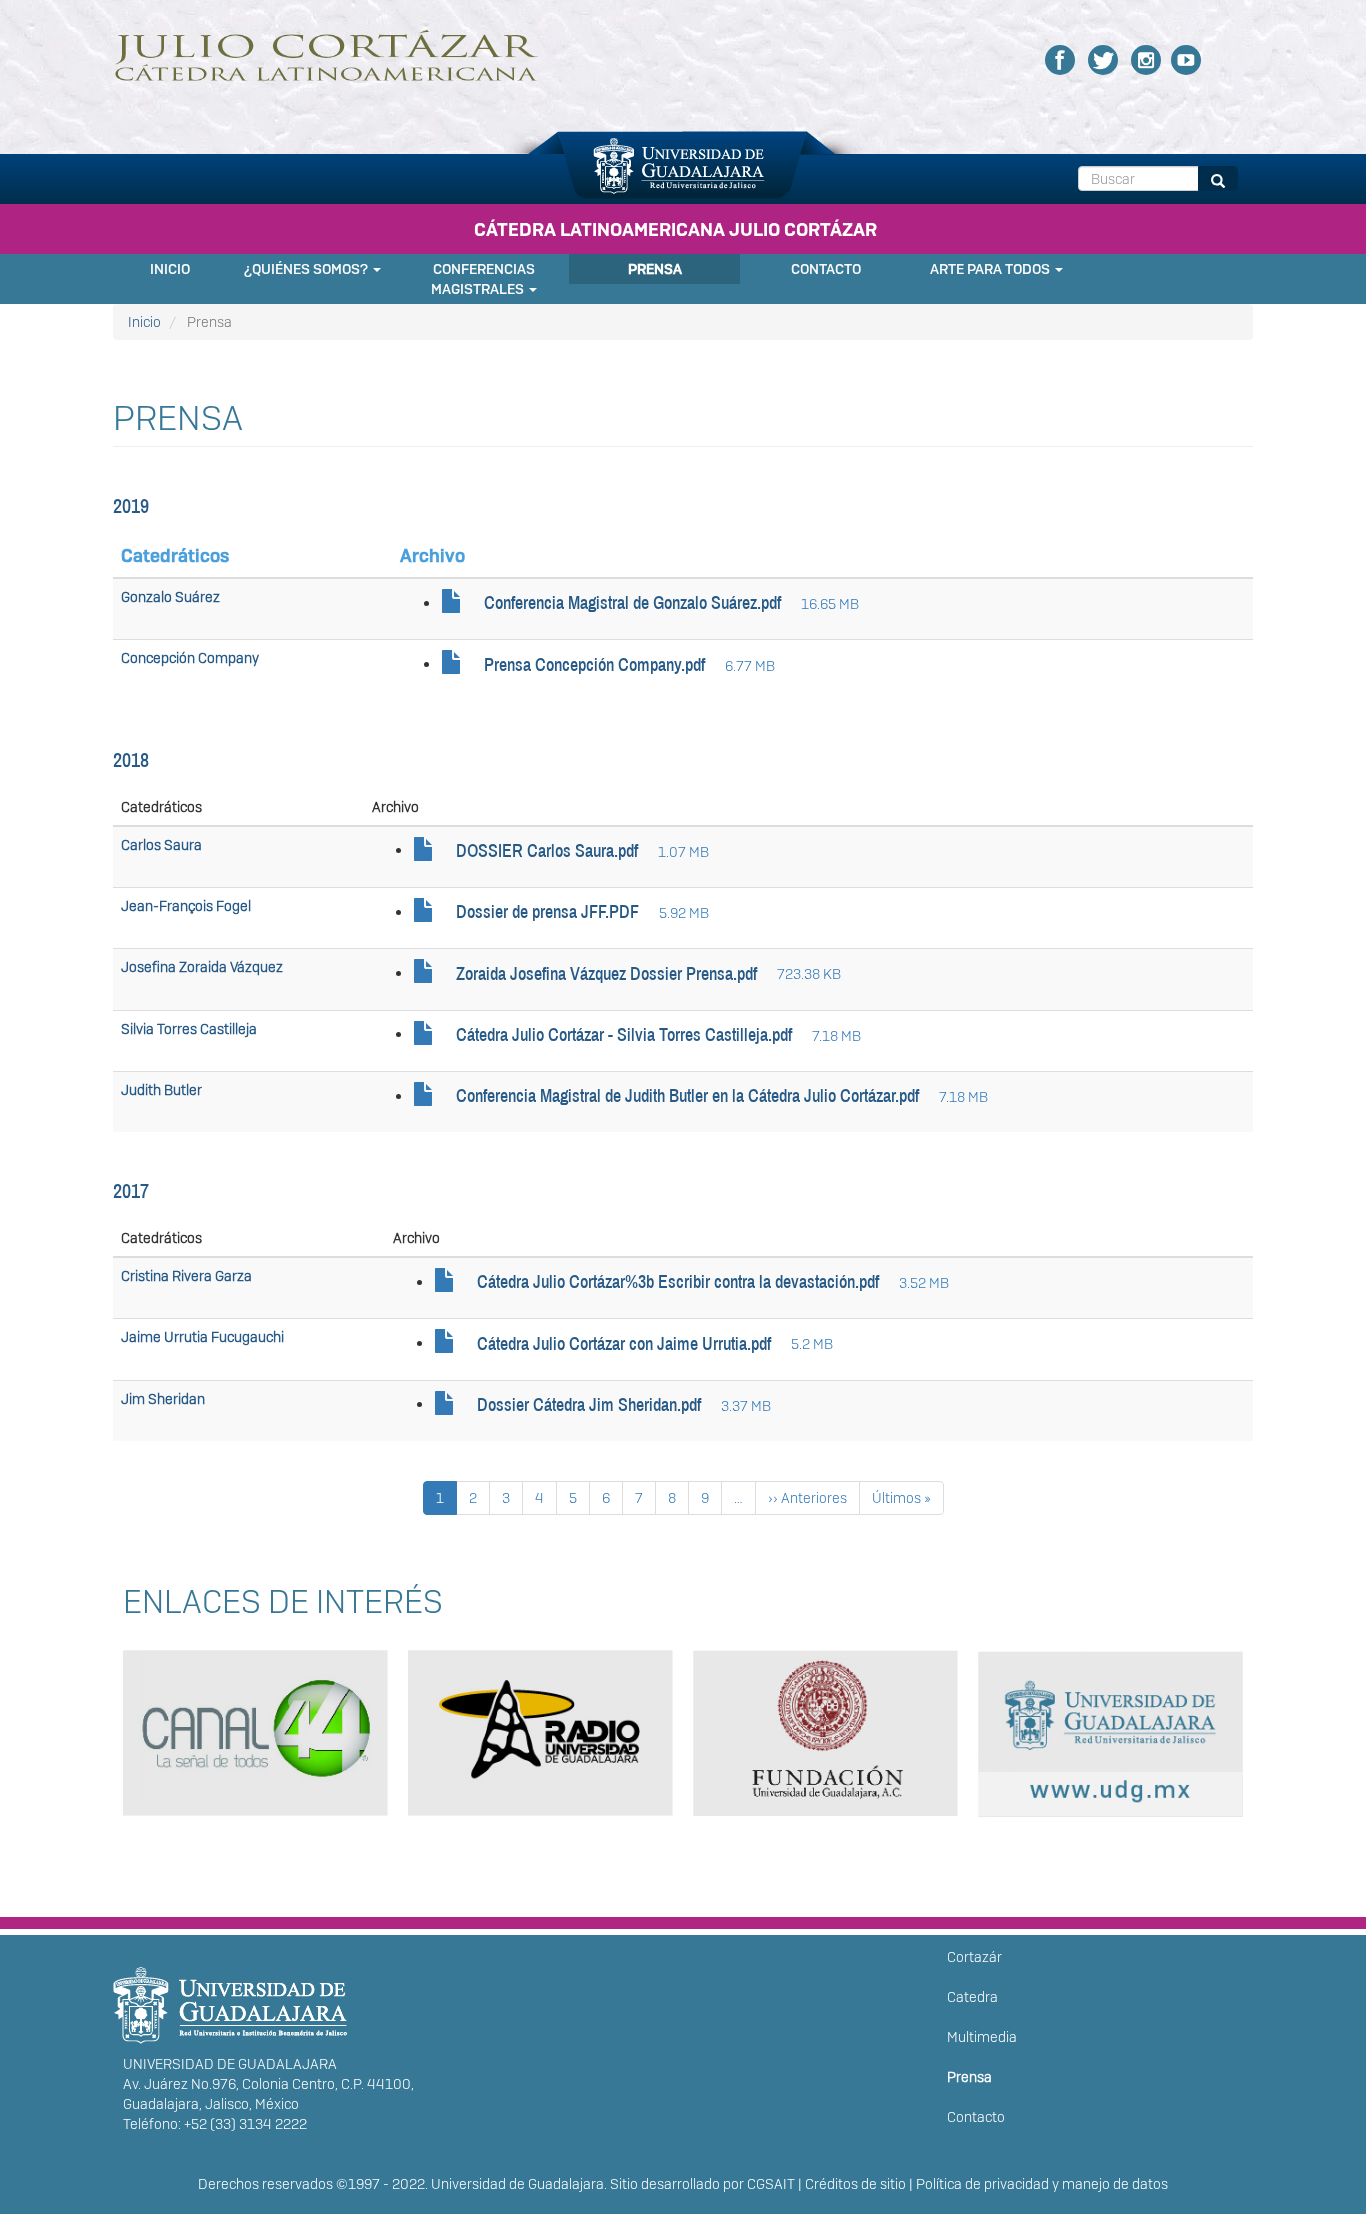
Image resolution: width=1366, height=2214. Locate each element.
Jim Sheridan (163, 1399)
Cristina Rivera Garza (186, 1276)
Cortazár (974, 1957)
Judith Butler (161, 1090)
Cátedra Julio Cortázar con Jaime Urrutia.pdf (624, 1344)
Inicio (170, 269)
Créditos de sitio (855, 2184)
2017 (131, 1191)
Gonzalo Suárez (170, 597)
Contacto (826, 269)
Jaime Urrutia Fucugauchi (202, 1337)
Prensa (655, 269)
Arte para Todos (991, 269)
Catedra (972, 1997)
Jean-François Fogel (186, 906)
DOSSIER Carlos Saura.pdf (547, 851)
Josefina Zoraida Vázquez (202, 967)
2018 (131, 760)
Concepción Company (190, 658)
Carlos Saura (161, 845)
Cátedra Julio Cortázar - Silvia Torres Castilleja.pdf (624, 1035)
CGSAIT (771, 2184)
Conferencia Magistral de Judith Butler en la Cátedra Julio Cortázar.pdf (687, 1096)
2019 (131, 506)
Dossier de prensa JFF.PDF (547, 912)
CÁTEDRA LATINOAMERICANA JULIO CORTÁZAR (675, 229)
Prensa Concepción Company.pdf (594, 665)
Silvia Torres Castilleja (189, 1029)
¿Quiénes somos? (307, 269)
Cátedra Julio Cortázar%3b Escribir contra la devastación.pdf (678, 1282)
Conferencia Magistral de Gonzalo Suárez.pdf (632, 603)
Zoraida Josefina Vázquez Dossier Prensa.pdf (606, 974)
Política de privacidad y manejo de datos (1042, 2184)
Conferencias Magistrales (483, 279)
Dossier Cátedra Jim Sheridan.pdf (589, 1405)
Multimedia (982, 2037)
